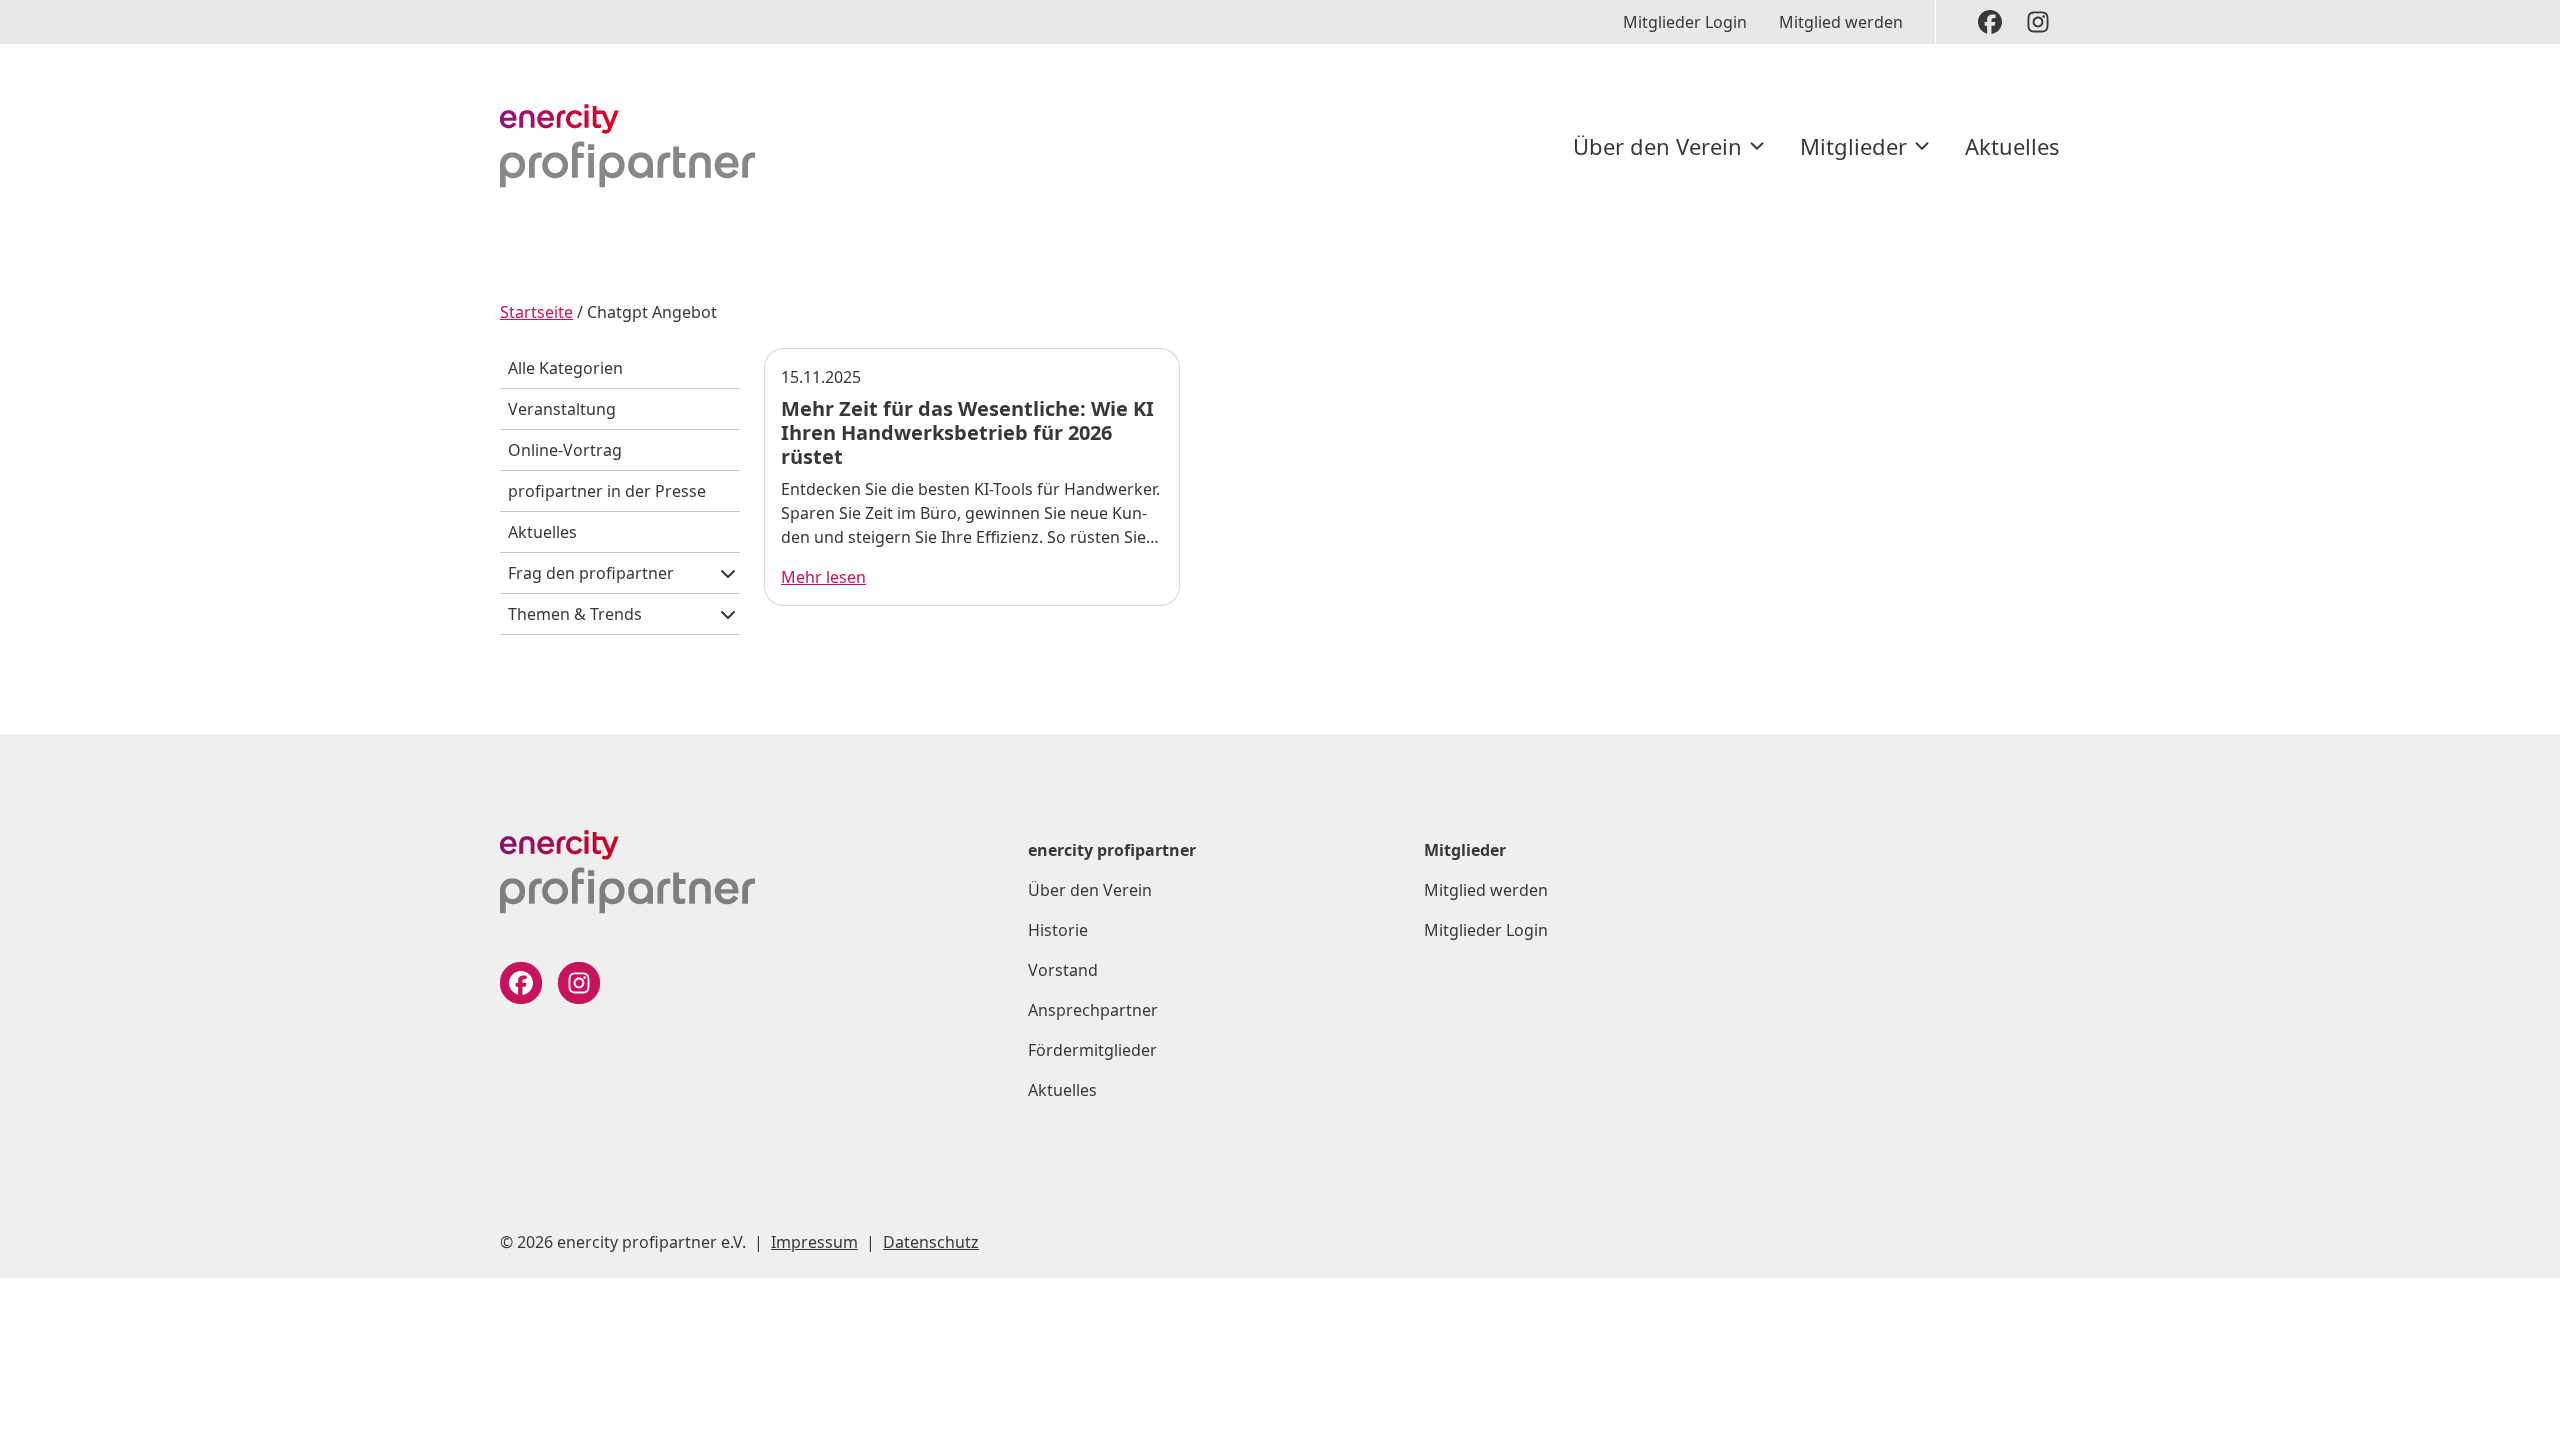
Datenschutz (931, 1242)
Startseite (536, 312)
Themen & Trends (575, 614)
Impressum (814, 1242)
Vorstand (1063, 970)
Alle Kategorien (565, 368)
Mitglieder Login (1685, 22)
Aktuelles (2012, 146)
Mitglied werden (1841, 22)
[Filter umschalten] (728, 573)
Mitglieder (1853, 146)
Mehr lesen (823, 577)
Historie (1058, 930)
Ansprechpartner (1093, 1010)
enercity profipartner (1112, 850)
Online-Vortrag (565, 450)
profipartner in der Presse (607, 491)
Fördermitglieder (1092, 1050)
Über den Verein (1657, 146)
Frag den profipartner (591, 573)
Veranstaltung (562, 409)
